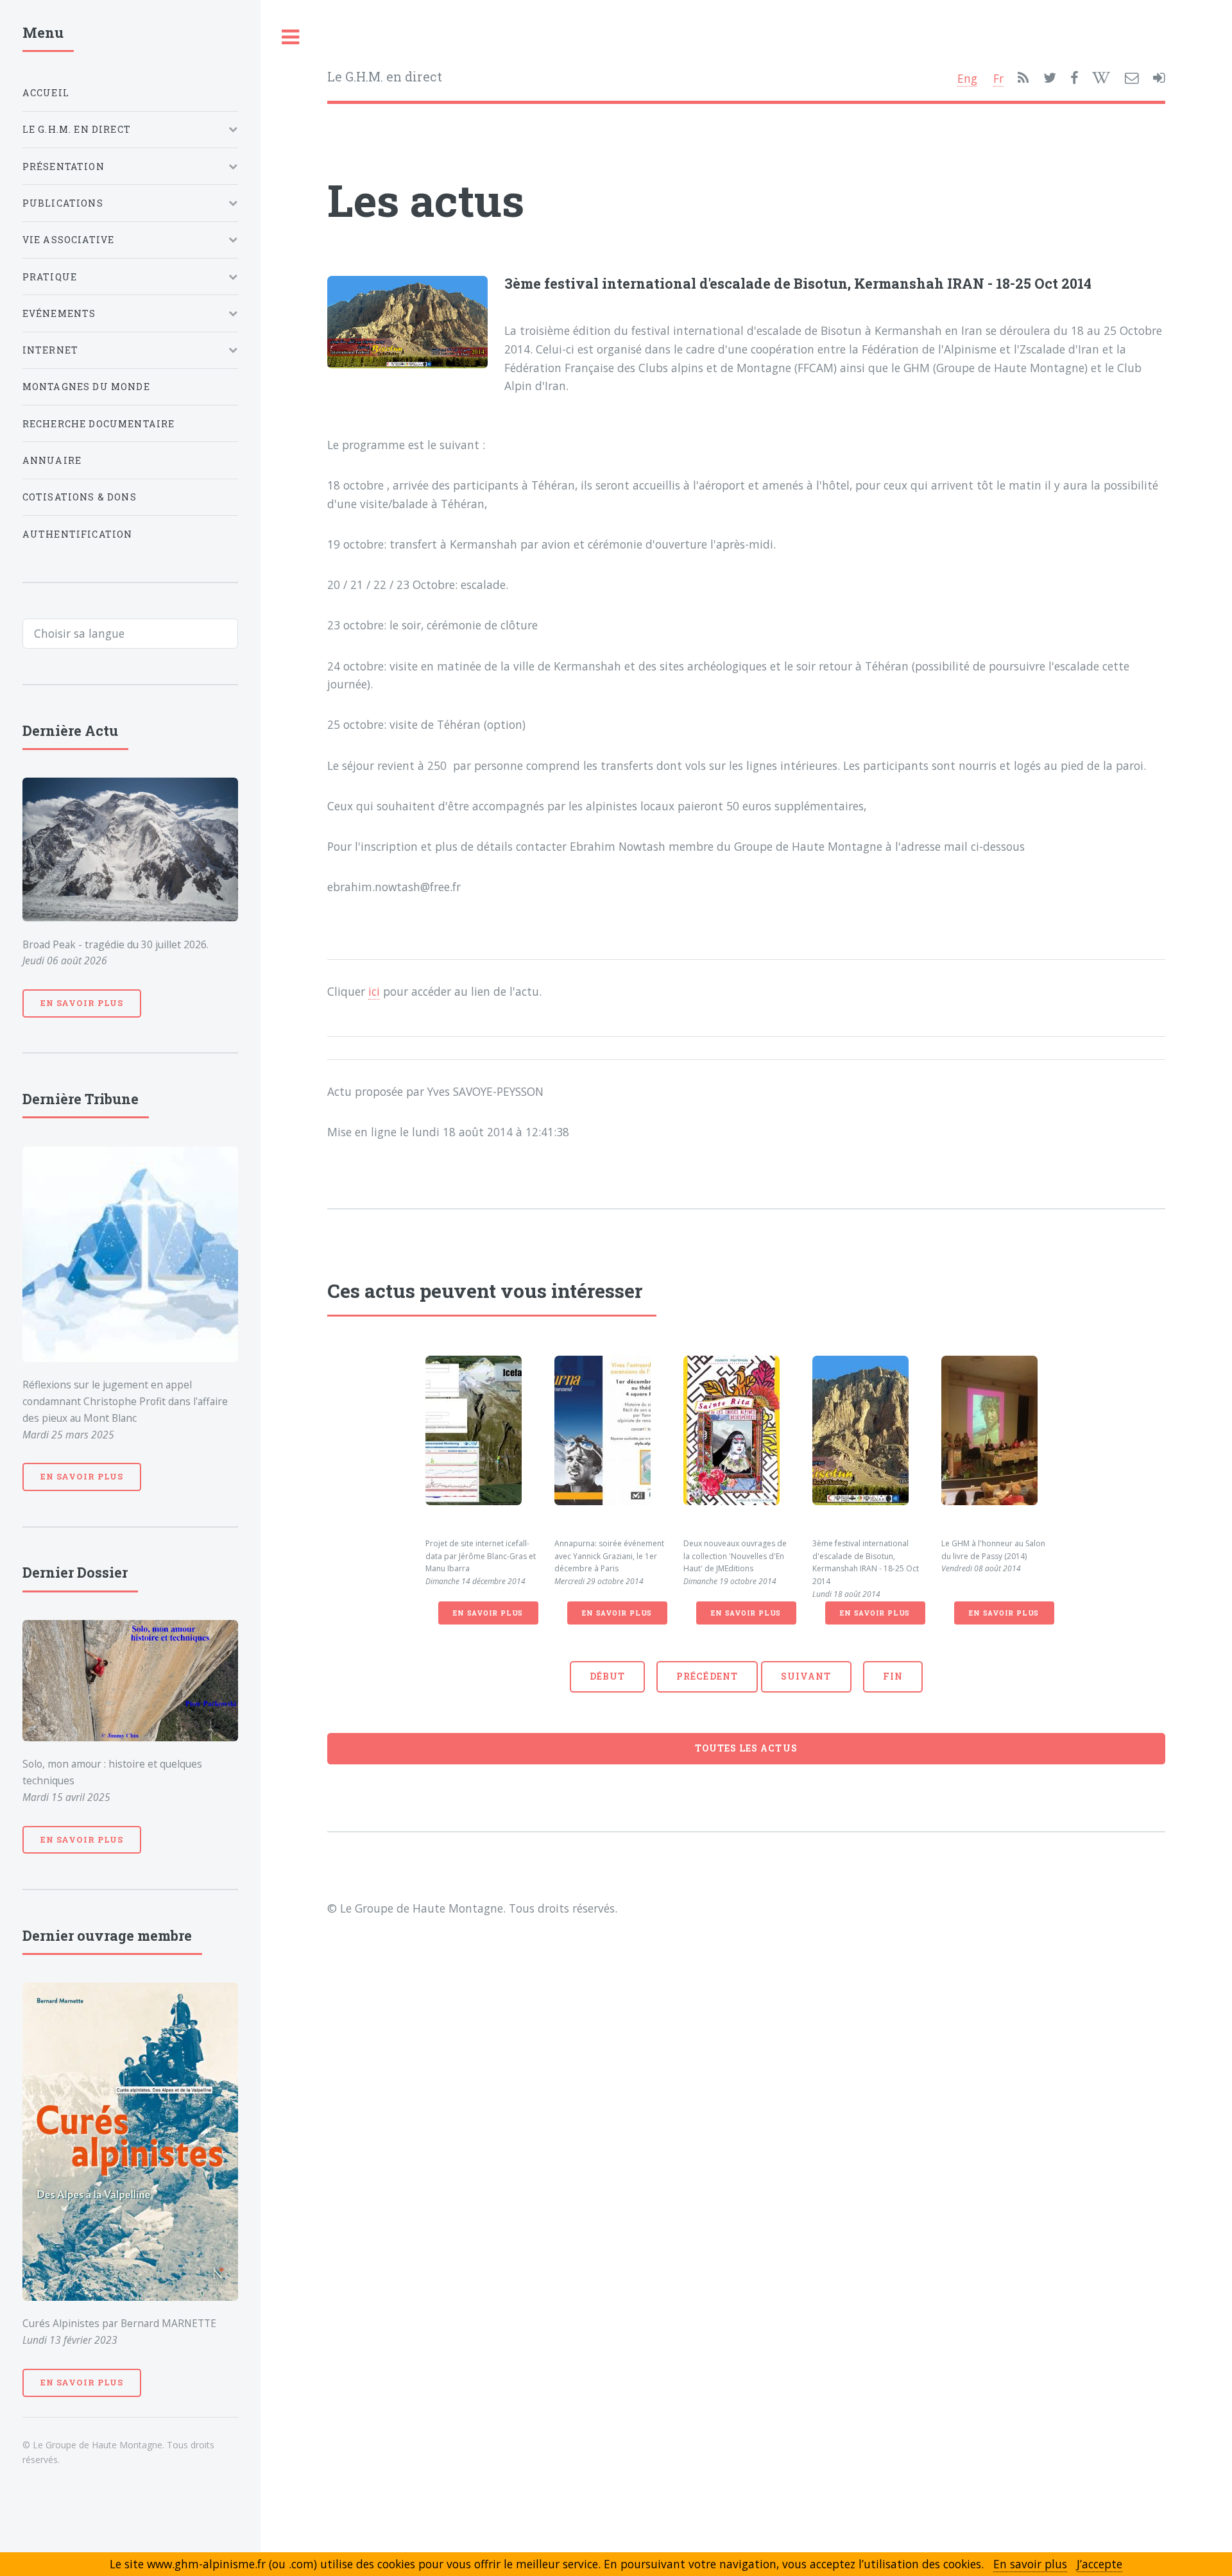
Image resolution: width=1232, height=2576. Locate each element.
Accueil (46, 93)
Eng (967, 78)
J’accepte (1099, 2564)
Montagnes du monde (86, 387)
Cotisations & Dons (80, 497)
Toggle (291, 38)
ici (374, 991)
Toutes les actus (746, 1748)
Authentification (78, 534)
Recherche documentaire (99, 424)
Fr (998, 78)
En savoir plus (488, 1613)
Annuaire (52, 460)
